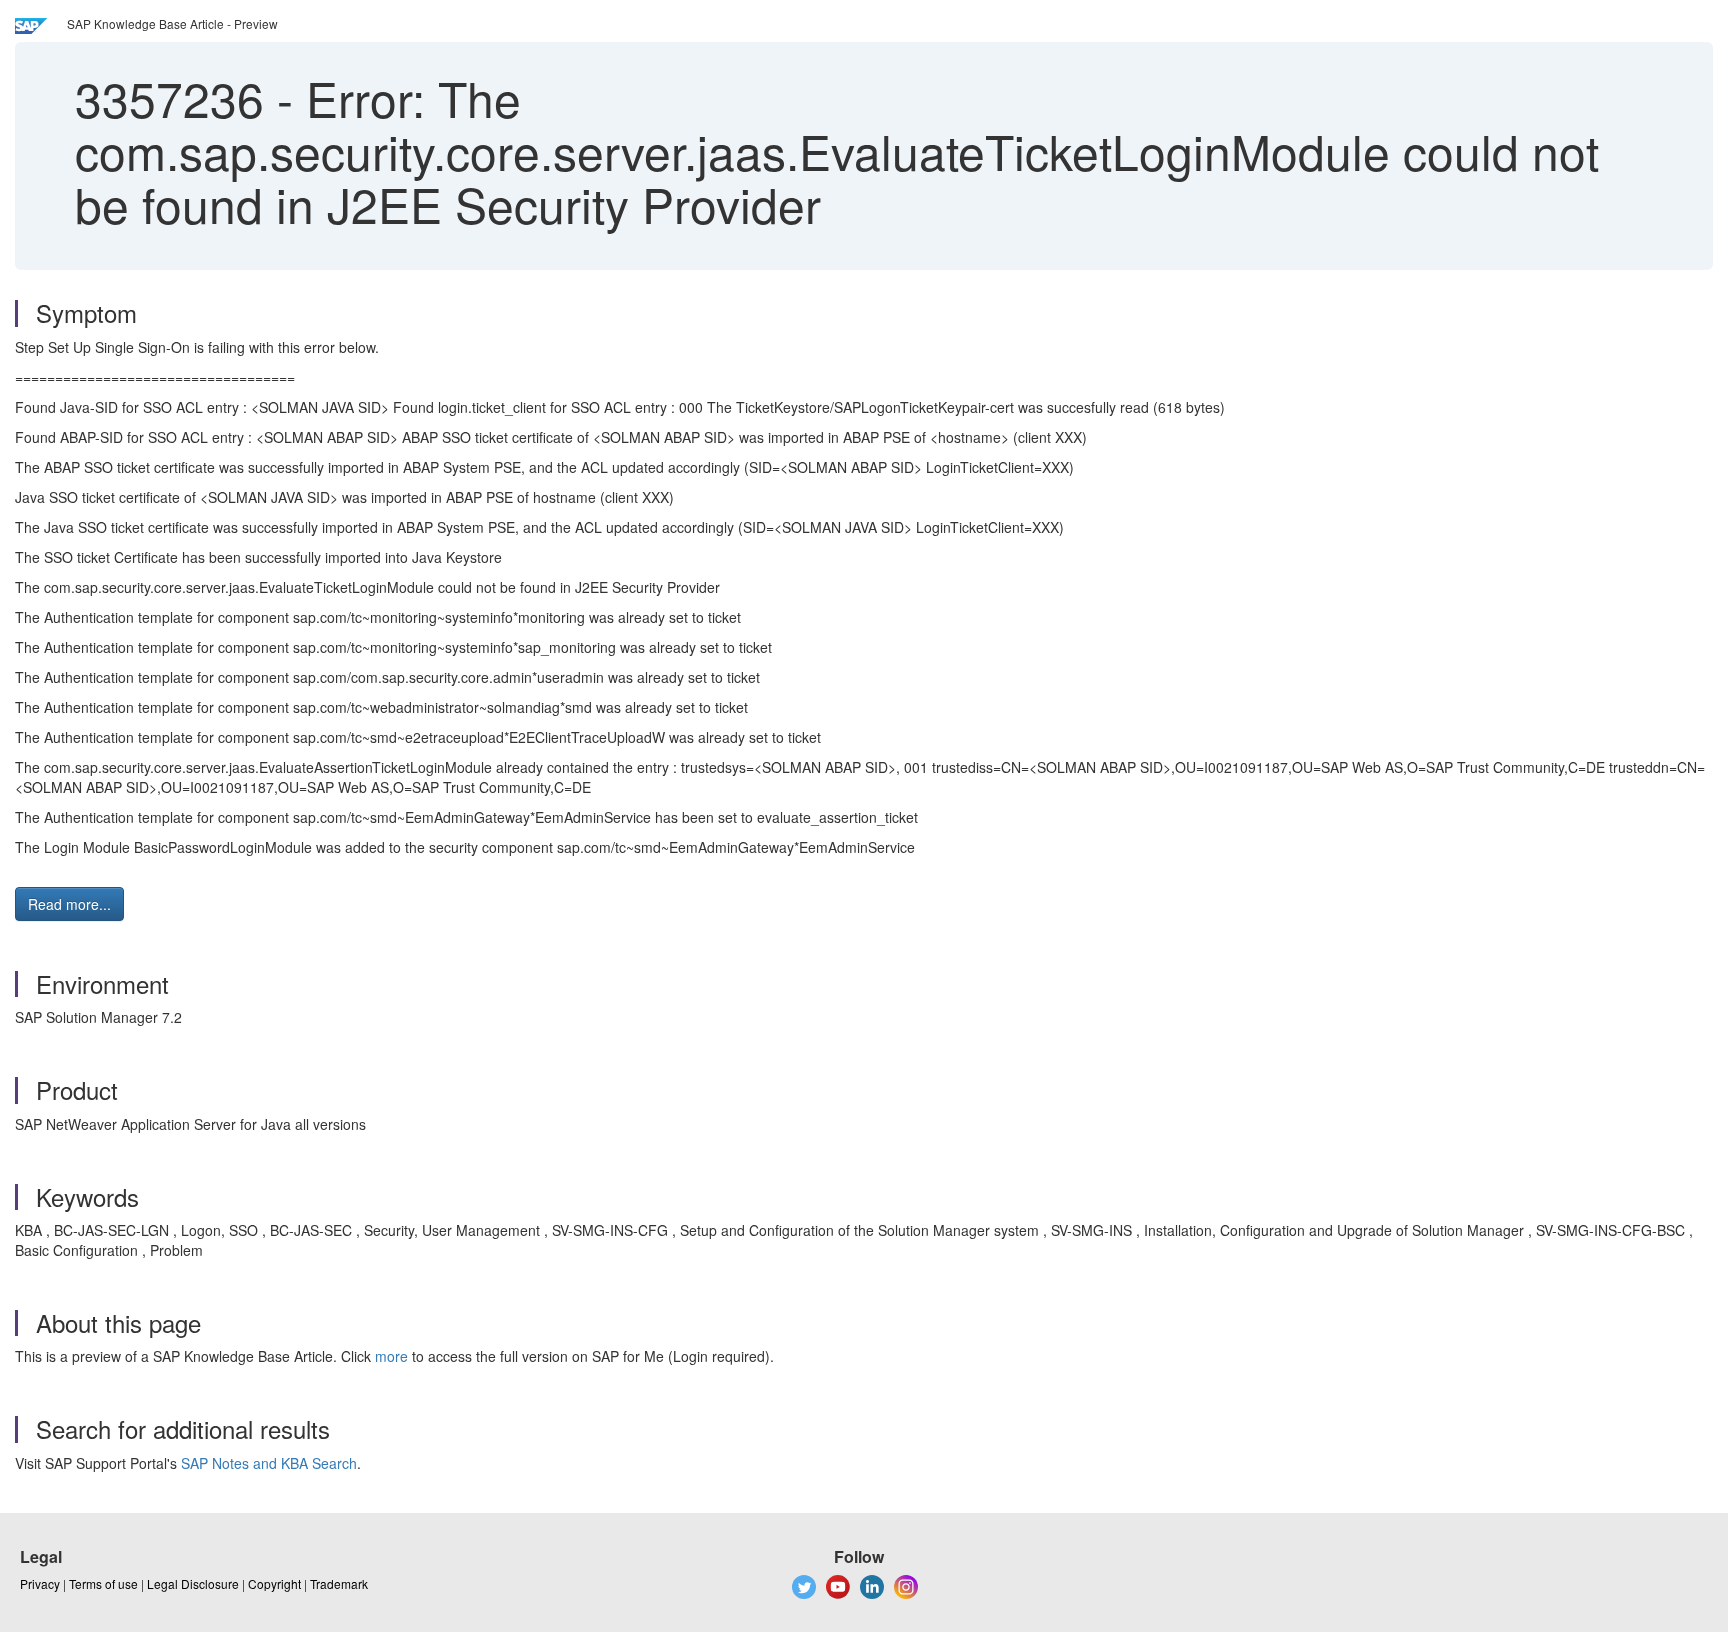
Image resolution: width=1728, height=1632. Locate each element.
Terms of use (103, 1583)
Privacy (40, 1583)
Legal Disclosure (193, 1583)
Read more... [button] (69, 904)
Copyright (274, 1583)
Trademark (339, 1583)
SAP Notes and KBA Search (269, 1463)
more (391, 1356)
